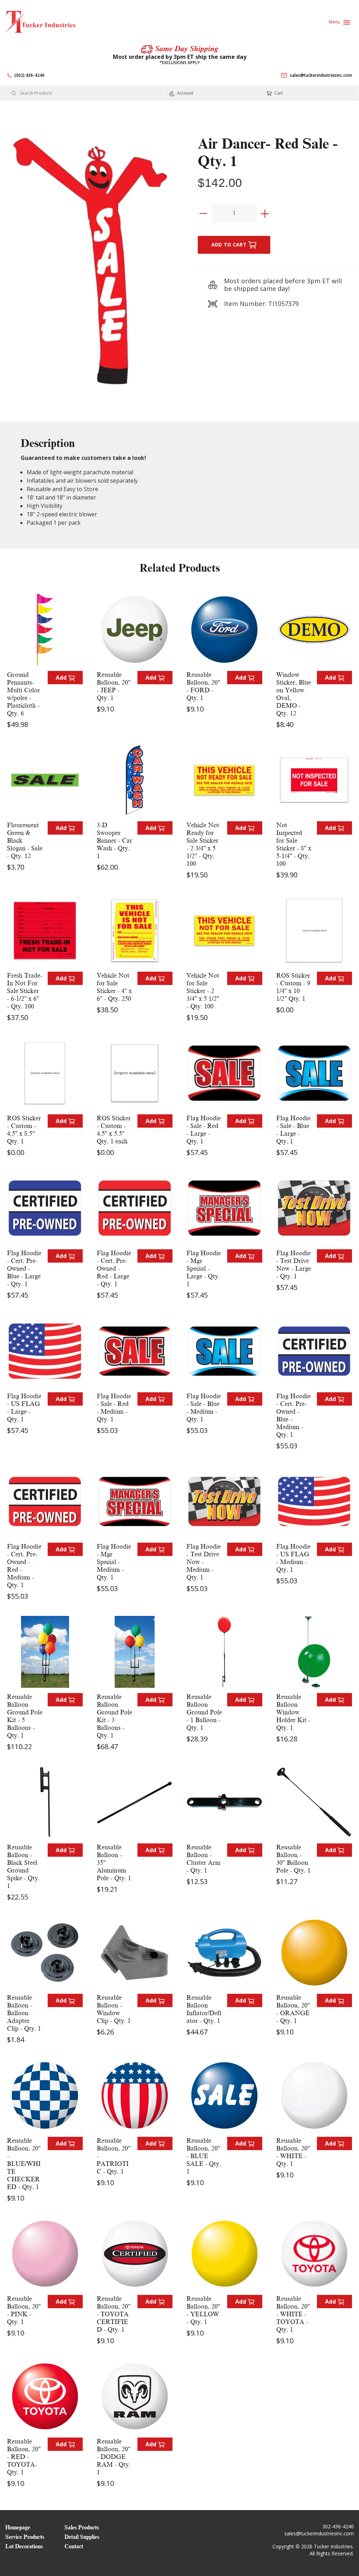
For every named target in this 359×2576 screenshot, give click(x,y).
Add (62, 678)
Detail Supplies (82, 2537)
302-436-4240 (338, 2526)
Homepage (18, 2528)
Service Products (25, 2537)
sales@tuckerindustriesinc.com (321, 75)
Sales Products (82, 2528)
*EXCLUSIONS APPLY (180, 63)
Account (185, 93)
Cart (278, 93)
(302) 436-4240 (29, 75)
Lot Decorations (24, 2547)
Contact (74, 2547)
